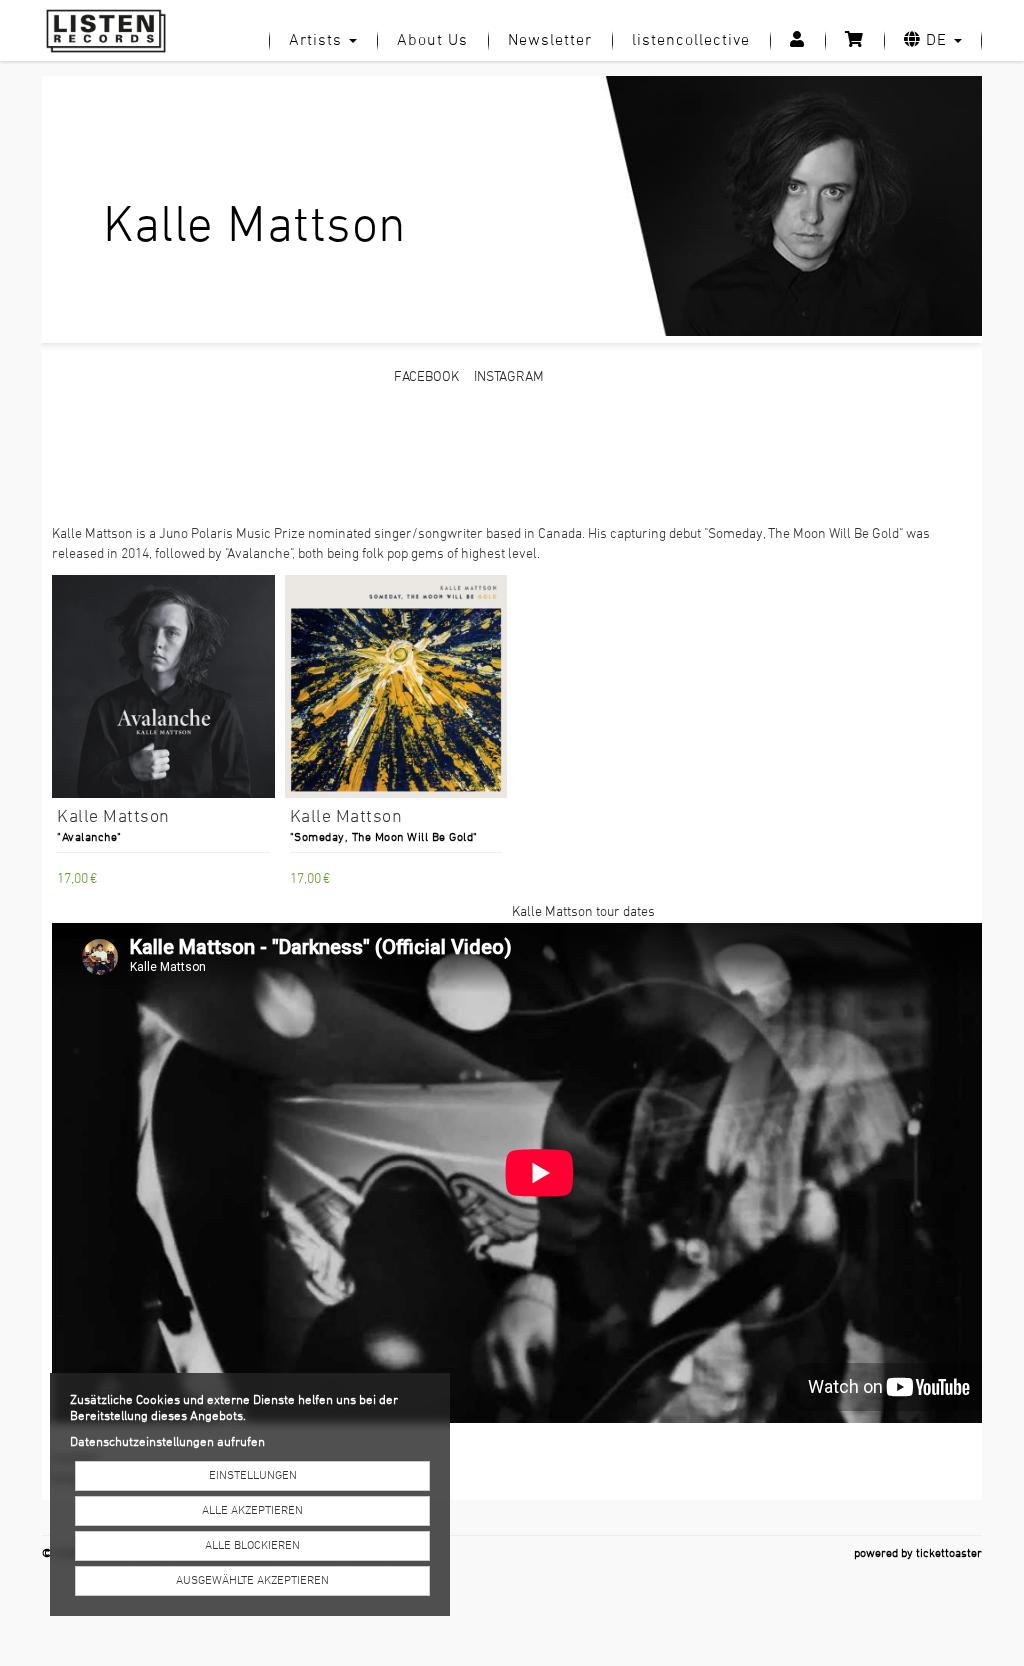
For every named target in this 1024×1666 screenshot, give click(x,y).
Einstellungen (253, 1476)
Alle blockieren (252, 1546)
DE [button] (936, 41)
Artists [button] (318, 41)
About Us (432, 41)
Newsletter (550, 41)
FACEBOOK (426, 377)
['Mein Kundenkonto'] (797, 41)
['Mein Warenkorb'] (854, 41)
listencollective (691, 41)
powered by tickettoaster (918, 1554)
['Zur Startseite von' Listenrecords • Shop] (113, 31)
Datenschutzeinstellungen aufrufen (167, 1443)
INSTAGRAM (509, 377)
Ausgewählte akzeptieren (252, 1581)
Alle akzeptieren (252, 1511)
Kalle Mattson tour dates (583, 912)
